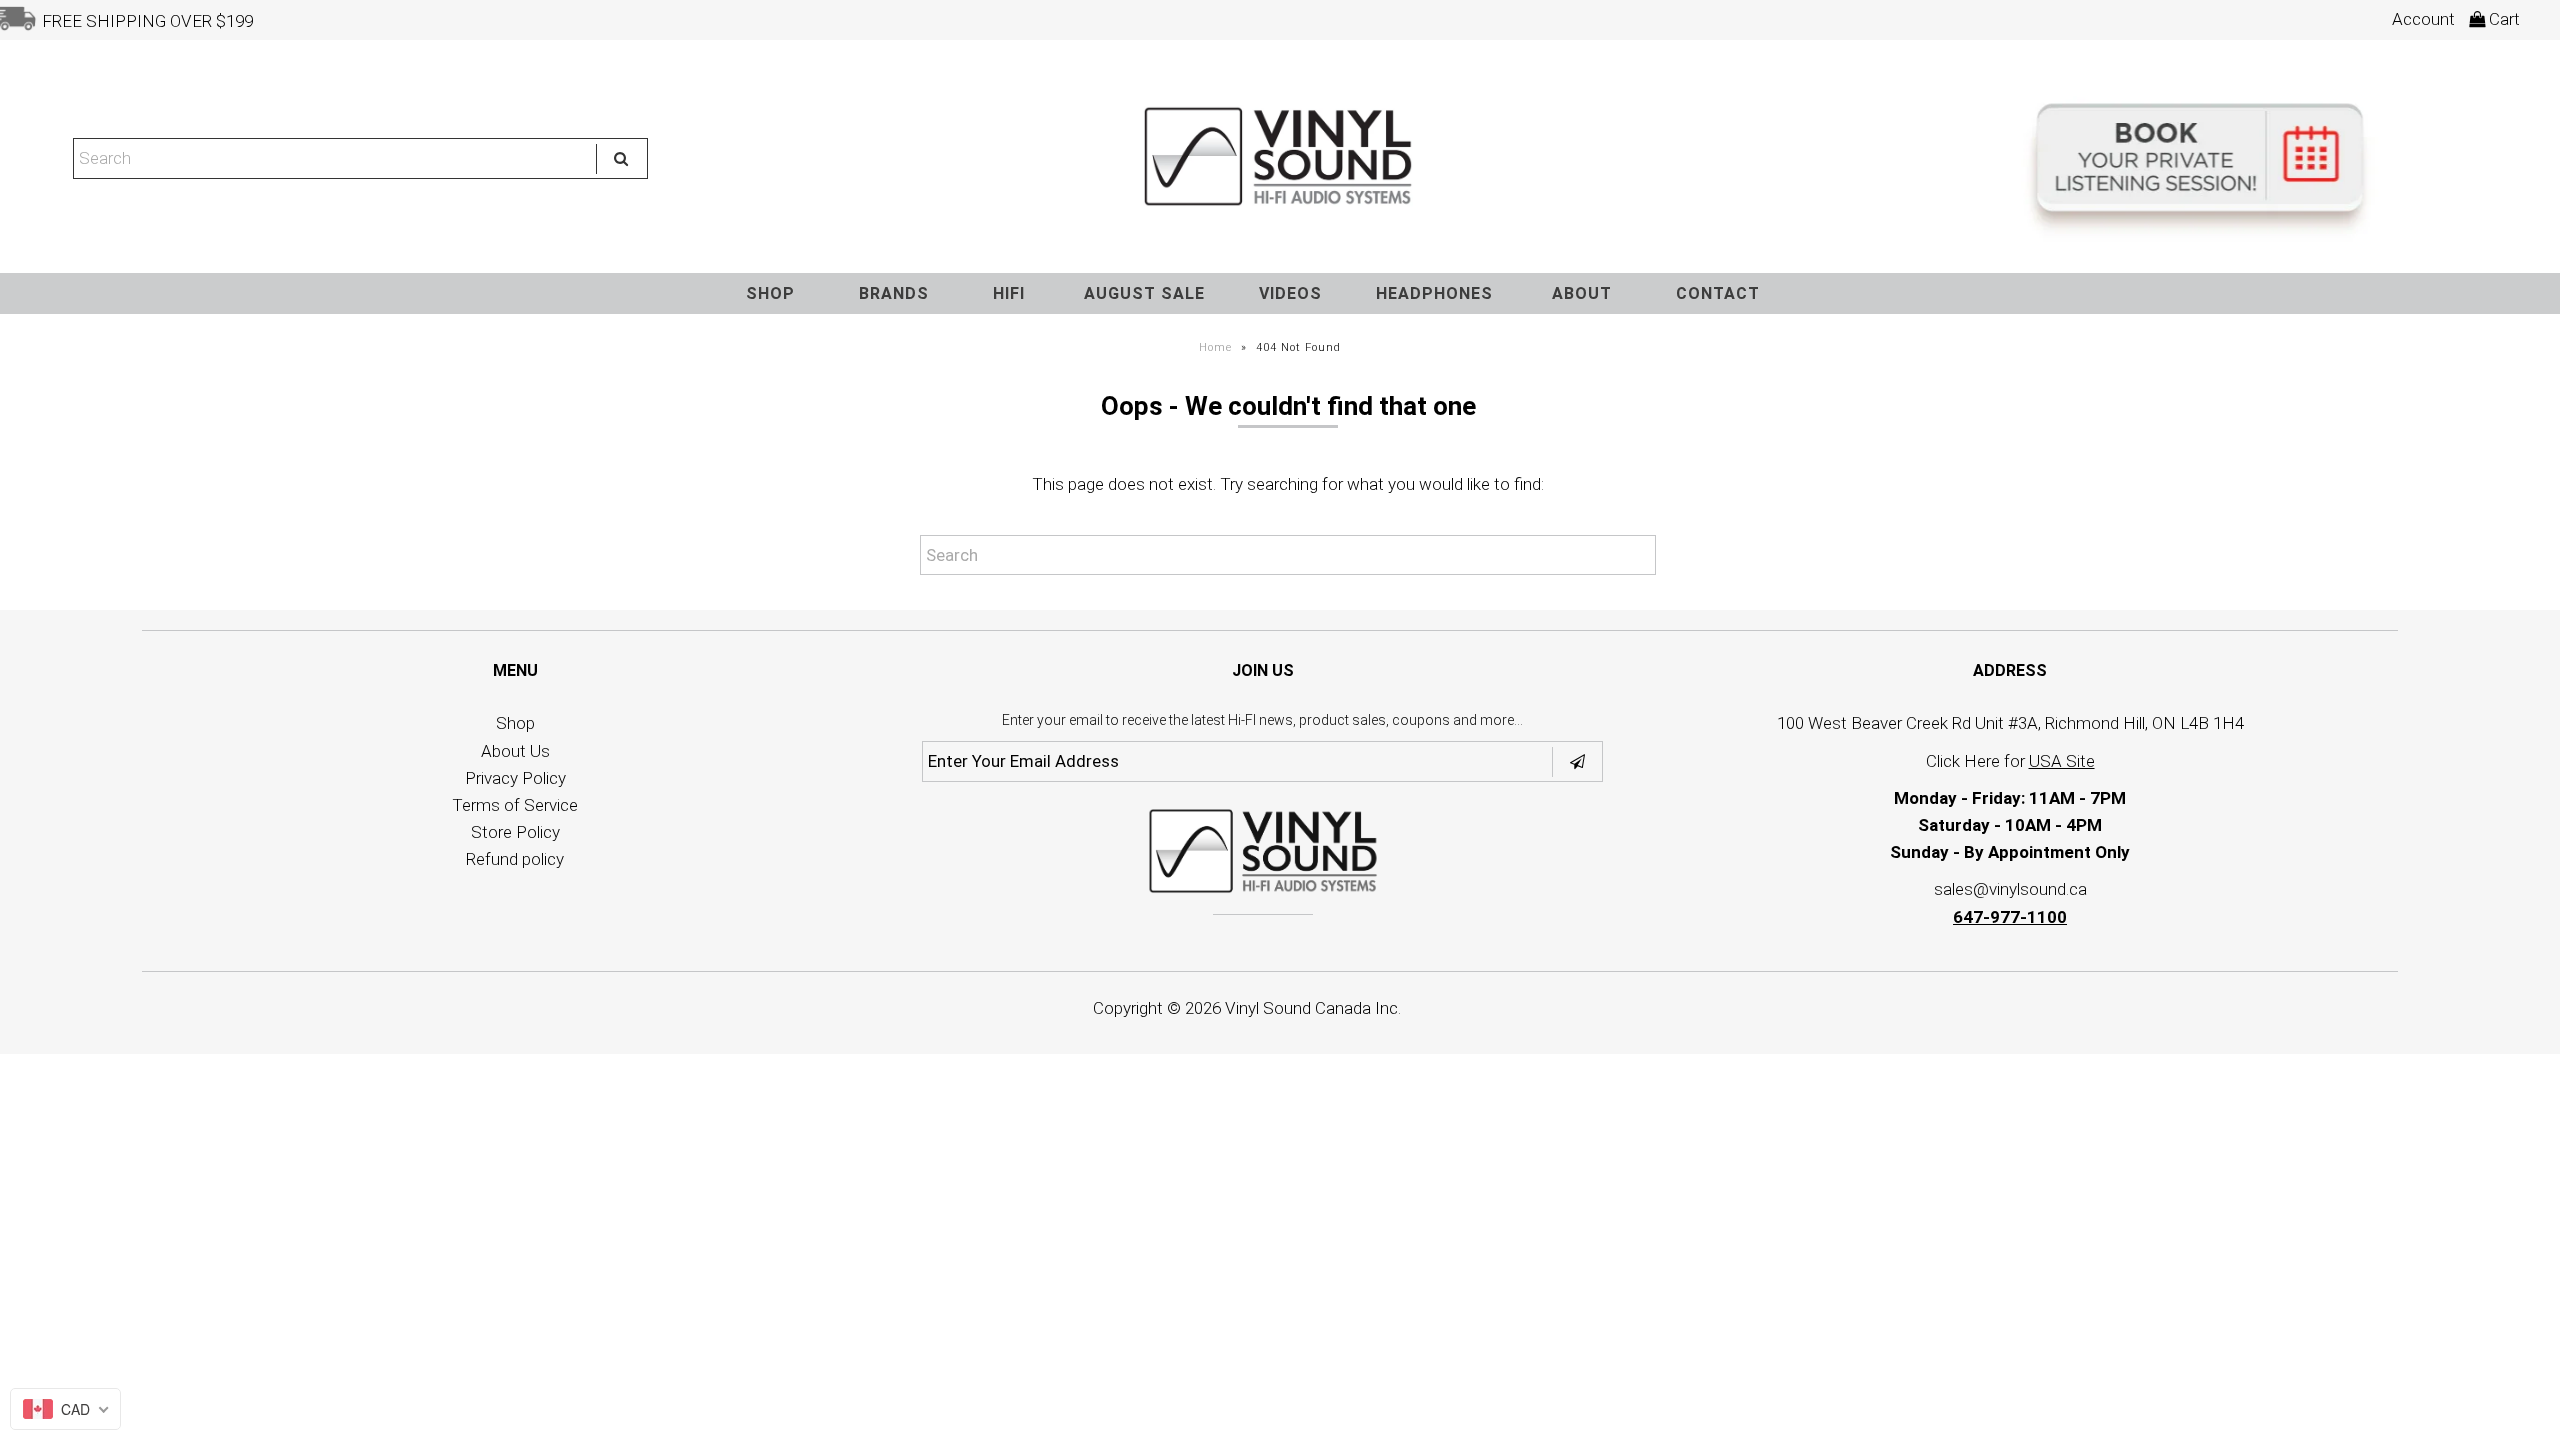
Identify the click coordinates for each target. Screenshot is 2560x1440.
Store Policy (515, 832)
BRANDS (894, 293)
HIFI (1009, 293)
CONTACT (1718, 293)
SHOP (770, 293)
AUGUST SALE (1144, 293)
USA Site (2062, 761)
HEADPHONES (1434, 293)
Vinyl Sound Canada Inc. (1313, 1008)
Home (1215, 347)
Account (2423, 19)
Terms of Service (515, 805)
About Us (515, 751)
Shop (515, 723)
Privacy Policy (515, 778)
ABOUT (1582, 293)
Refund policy (515, 859)
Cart (2502, 19)
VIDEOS (1290, 293)
